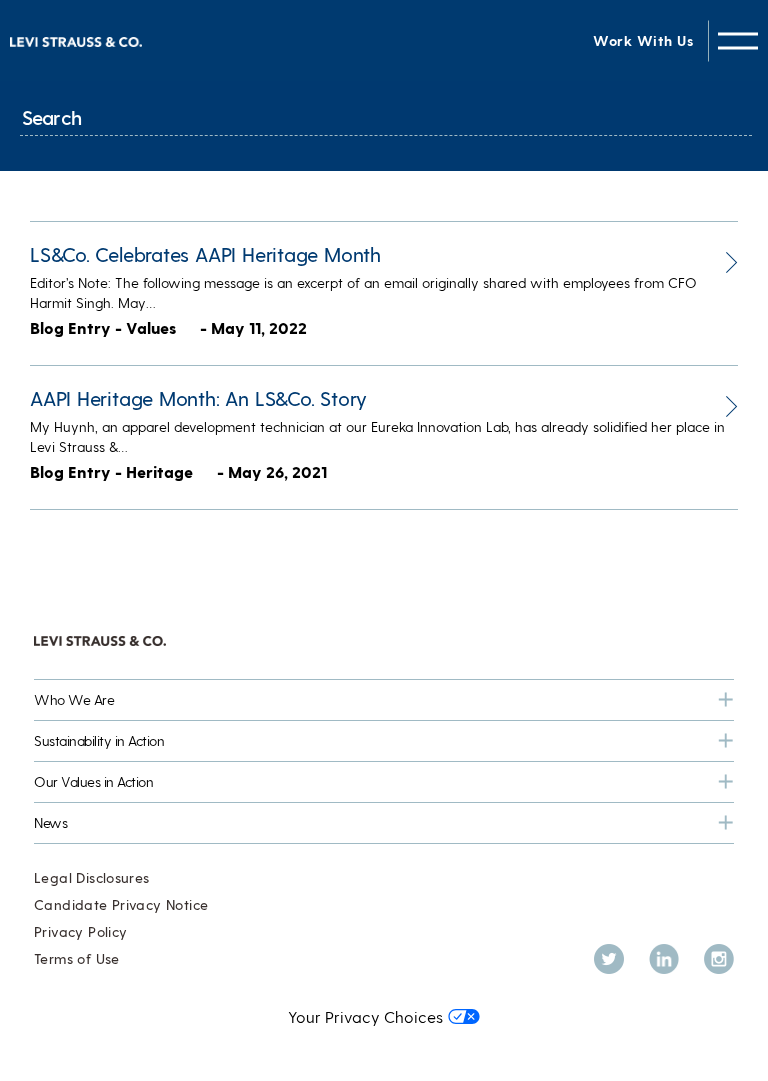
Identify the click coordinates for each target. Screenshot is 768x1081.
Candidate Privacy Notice (121, 904)
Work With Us (643, 40)
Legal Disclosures (92, 877)
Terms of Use (77, 958)
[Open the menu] (738, 40)
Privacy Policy (80, 931)
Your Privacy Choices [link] (365, 1016)
